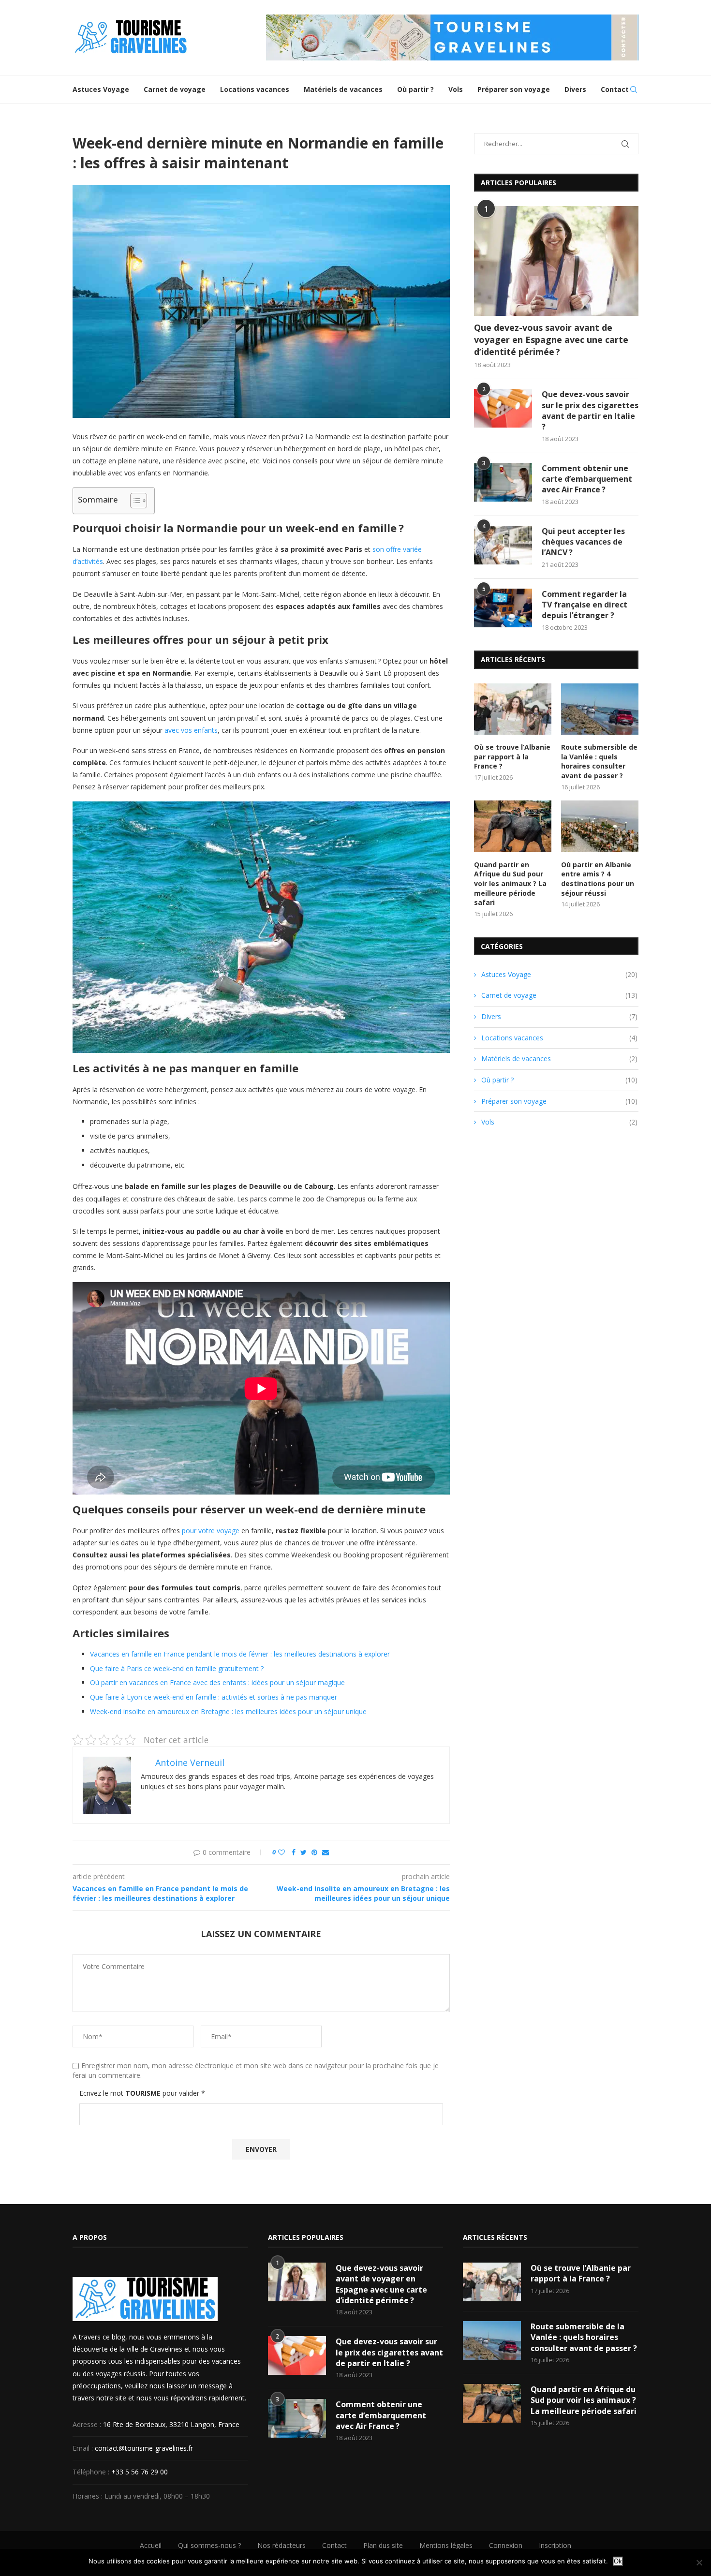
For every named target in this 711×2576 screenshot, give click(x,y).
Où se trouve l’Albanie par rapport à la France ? (512, 756)
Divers (575, 89)
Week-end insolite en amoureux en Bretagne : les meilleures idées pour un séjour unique (228, 1711)
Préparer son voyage (514, 89)
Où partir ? (415, 89)
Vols (456, 89)
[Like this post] (281, 1852)
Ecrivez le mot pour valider (142, 2093)
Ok (618, 2561)
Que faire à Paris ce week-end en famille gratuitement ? (177, 1668)
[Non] (699, 2562)
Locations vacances (255, 89)
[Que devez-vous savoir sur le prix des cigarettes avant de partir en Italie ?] (503, 408)
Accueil (151, 2545)
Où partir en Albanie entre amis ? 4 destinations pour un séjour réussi (598, 879)
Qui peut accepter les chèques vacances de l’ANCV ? (583, 542)
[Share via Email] (326, 1852)
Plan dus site (383, 2545)
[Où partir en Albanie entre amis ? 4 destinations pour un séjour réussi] (600, 826)
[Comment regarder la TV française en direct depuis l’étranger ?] (503, 608)
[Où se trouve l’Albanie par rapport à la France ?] (513, 709)
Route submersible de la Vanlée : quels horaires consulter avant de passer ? (599, 761)
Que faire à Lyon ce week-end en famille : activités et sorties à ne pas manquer (214, 1697)
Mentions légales (446, 2545)
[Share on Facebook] (294, 1852)
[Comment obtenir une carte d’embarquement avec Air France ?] (503, 482)
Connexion (506, 2545)
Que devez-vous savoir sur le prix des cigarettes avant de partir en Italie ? (590, 410)
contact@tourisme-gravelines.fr (144, 2448)
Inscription (555, 2545)
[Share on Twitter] (304, 1852)
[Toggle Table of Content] (134, 501)
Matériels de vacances (343, 89)
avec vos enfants (191, 730)
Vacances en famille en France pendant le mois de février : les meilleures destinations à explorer (240, 1654)
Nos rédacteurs (281, 2545)
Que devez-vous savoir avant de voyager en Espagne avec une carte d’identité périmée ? (551, 340)
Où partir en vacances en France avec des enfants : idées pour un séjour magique (217, 1682)
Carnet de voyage (175, 89)
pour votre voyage (211, 1531)
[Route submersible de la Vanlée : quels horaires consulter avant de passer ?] (600, 709)
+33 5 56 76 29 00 (140, 2472)
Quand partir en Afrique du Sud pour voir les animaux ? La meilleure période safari (510, 883)
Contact (615, 89)
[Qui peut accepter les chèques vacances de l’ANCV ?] (503, 545)
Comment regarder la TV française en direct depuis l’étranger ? (585, 605)
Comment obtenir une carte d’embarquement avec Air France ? (587, 479)
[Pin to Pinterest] (314, 1852)
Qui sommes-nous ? (209, 2545)
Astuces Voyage (101, 89)
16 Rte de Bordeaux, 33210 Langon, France (171, 2424)
